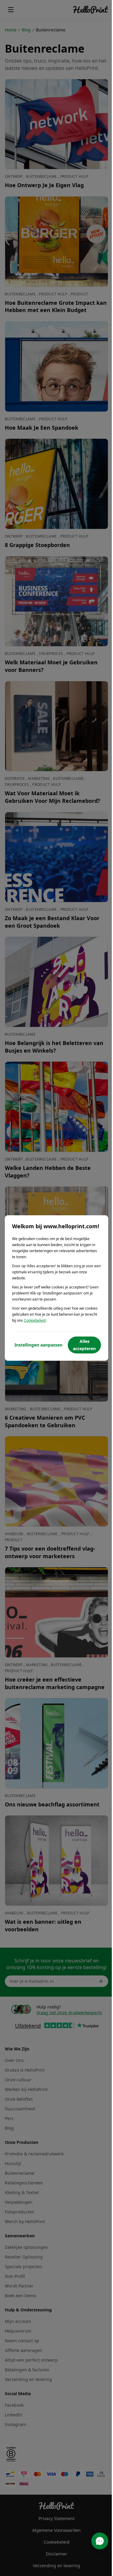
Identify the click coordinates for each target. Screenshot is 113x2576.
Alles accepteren (84, 1345)
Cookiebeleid (35, 1320)
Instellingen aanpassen (38, 1345)
